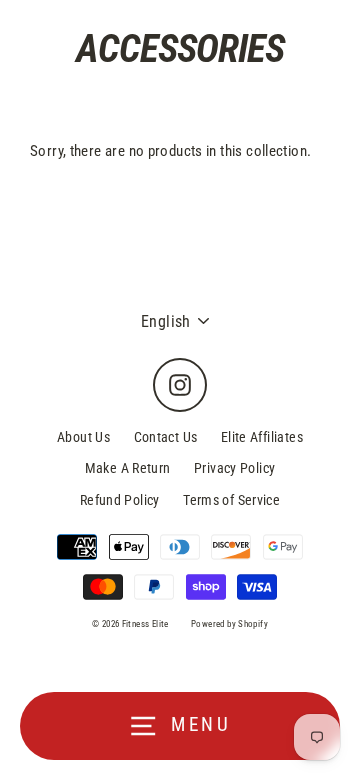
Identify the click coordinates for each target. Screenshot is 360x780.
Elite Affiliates (262, 437)
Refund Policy (120, 500)
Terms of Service (231, 500)
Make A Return (128, 468)
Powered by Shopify (229, 624)
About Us (83, 437)
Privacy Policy (234, 468)
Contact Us (166, 437)
